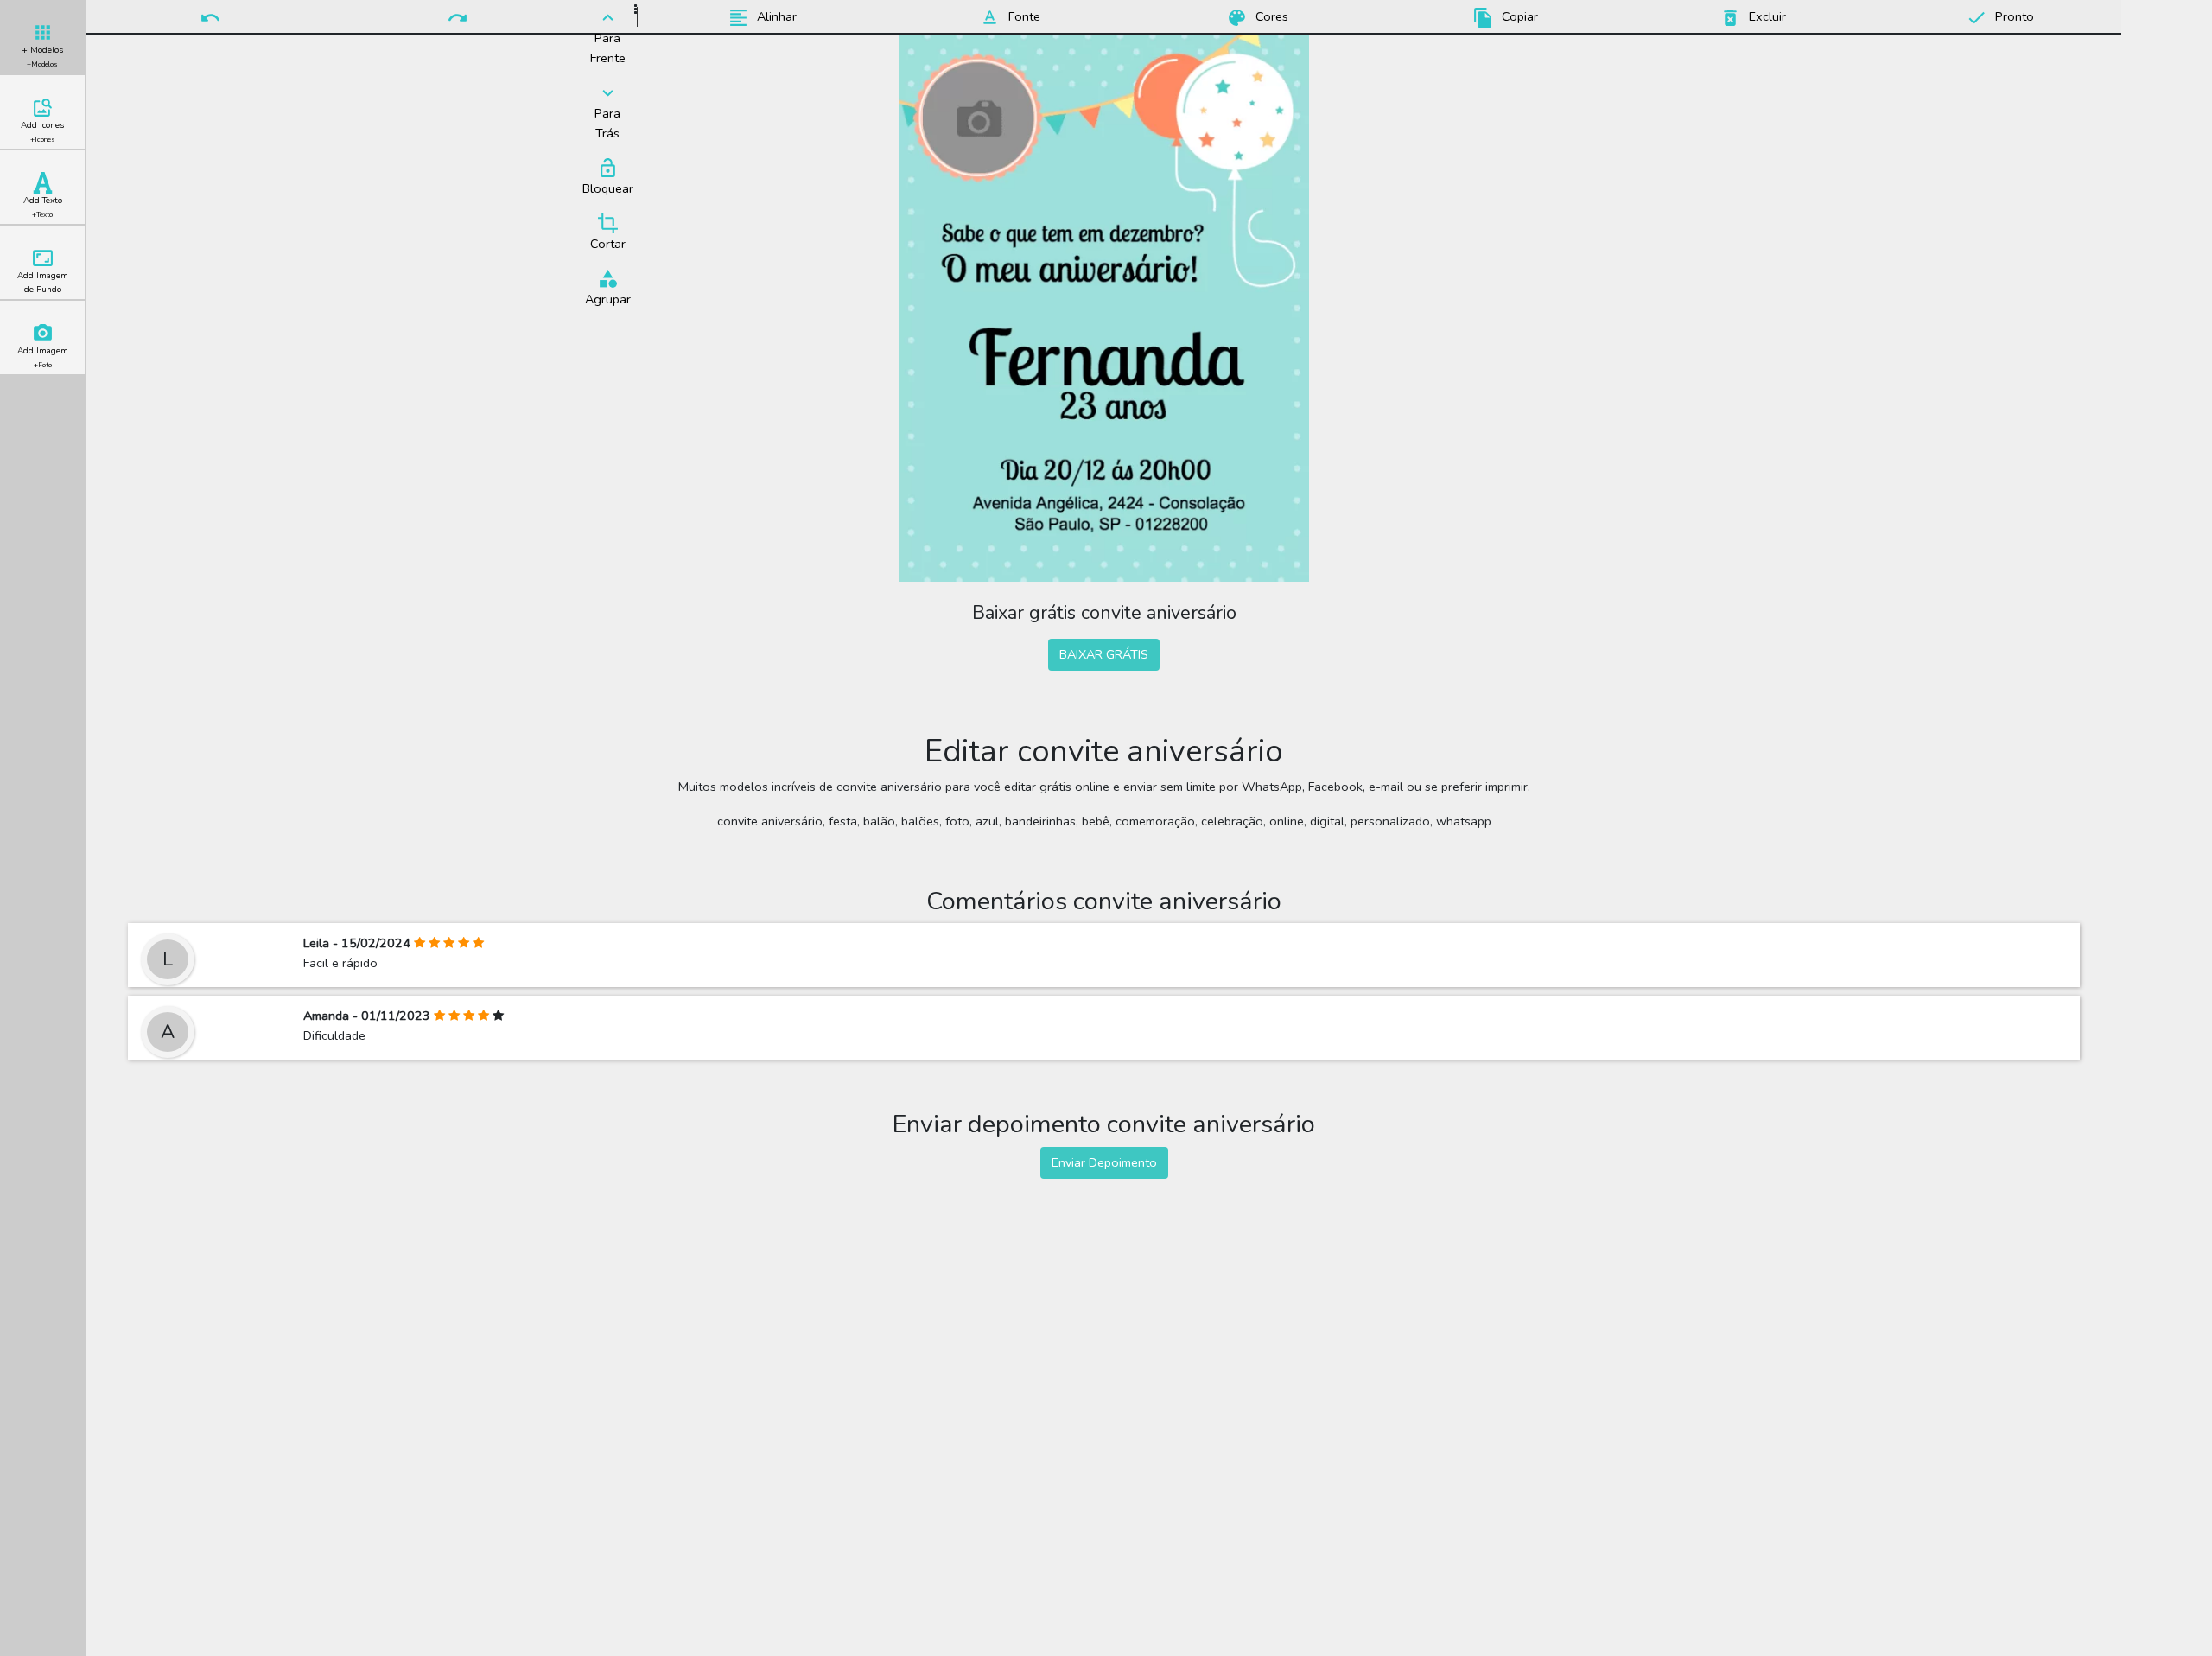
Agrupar (608, 299)
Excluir (1766, 16)
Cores (1270, 16)
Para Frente (608, 48)
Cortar (608, 244)
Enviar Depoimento (1104, 1162)
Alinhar (775, 16)
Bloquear (608, 188)
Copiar (1518, 16)
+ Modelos (42, 57)
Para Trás (607, 123)
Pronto (2013, 16)
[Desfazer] (210, 16)
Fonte (1023, 16)
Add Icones (42, 132)
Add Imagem (43, 357)
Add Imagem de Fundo (43, 283)
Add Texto (43, 207)
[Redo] (457, 16)
